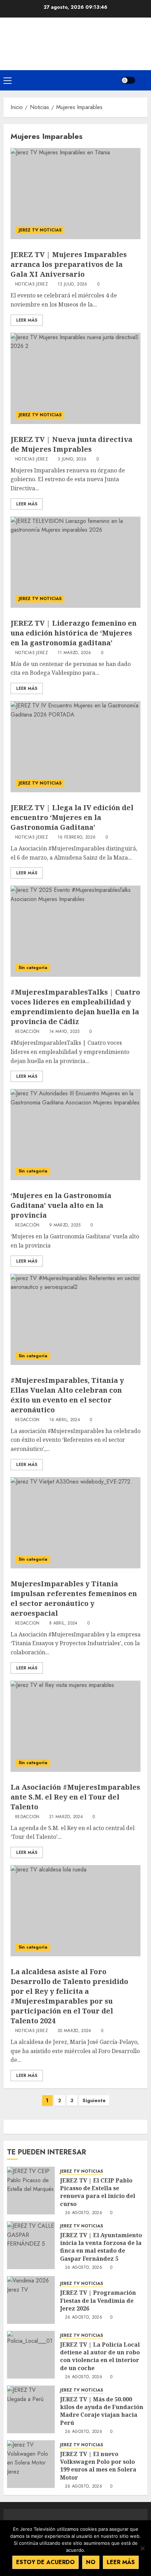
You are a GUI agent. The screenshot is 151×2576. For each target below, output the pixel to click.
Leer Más (27, 320)
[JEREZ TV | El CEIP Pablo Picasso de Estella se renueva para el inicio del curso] (31, 2191)
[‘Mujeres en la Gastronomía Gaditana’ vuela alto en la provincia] (75, 1135)
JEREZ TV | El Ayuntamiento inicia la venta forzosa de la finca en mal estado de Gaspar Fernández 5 (101, 2247)
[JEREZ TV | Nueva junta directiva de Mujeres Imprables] (75, 378)
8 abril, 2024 (63, 1623)
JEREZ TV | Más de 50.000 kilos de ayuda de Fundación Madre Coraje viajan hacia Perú (102, 2411)
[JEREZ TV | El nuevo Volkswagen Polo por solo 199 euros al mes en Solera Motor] (31, 2464)
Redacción (27, 1032)
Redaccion (27, 1420)
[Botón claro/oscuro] (128, 80)
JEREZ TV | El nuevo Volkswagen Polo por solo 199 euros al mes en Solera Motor (98, 2466)
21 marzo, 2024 (66, 1817)
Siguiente (94, 2100)
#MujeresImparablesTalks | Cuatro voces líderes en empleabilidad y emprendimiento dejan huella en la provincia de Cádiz (75, 1007)
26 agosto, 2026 (84, 2213)
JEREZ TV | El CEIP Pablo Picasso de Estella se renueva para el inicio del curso (98, 2192)
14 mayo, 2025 (64, 1032)
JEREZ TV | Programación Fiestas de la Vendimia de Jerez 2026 (98, 2301)
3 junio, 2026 (72, 459)
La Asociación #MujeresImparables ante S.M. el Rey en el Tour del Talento (75, 1797)
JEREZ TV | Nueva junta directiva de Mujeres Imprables (71, 444)
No (91, 2562)
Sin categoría (33, 968)
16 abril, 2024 (65, 1420)
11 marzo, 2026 (74, 653)
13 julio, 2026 (73, 284)
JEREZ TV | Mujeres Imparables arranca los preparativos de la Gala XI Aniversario (69, 264)
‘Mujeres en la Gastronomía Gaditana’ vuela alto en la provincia (61, 1205)
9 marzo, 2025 (65, 1225)
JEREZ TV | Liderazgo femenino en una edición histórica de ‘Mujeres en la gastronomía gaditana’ (74, 633)
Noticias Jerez (31, 284)
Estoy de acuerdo (45, 2562)
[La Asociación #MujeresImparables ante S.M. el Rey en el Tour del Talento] (75, 1726)
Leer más (121, 2562)
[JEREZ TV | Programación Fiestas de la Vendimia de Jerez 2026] (31, 2300)
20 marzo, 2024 (74, 2031)
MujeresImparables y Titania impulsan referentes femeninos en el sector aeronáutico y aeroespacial (74, 1598)
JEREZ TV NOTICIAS (40, 230)
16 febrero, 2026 (77, 838)
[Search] (143, 80)
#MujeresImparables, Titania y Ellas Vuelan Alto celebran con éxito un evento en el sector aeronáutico (67, 1395)
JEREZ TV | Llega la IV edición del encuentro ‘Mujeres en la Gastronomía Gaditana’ (72, 817)
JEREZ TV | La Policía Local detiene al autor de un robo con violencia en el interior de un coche (100, 2356)
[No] (142, 2548)
